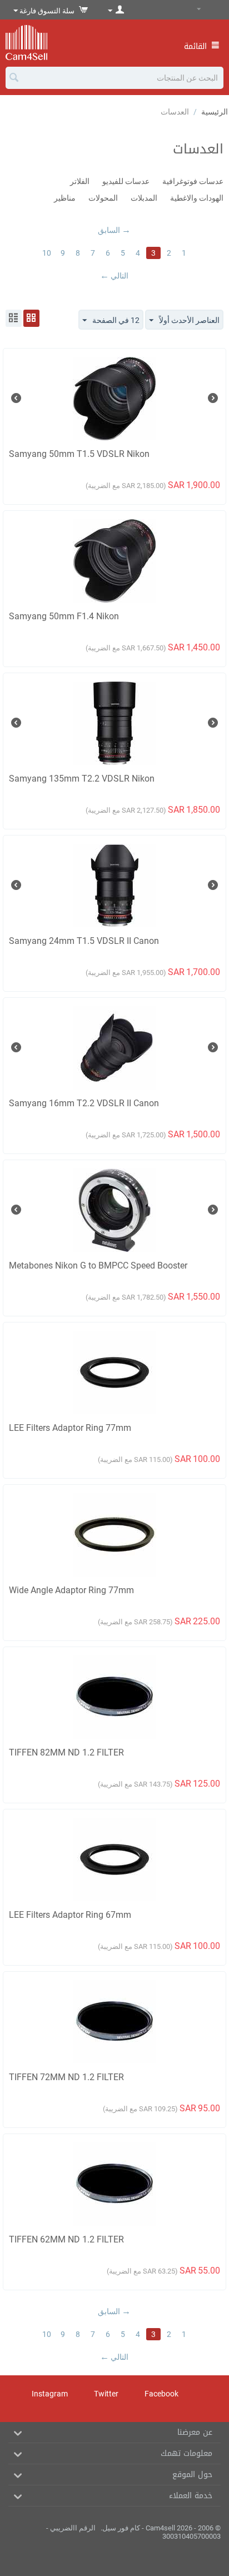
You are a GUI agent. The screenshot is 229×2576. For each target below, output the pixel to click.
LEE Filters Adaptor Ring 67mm (70, 1915)
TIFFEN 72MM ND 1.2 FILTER (66, 2077)
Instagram (51, 2394)
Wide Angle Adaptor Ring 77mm (71, 1590)
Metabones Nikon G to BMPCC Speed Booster (98, 1265)
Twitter (107, 2394)
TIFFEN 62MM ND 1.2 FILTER (66, 2239)
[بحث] (14, 78)
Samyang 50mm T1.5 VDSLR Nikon (79, 454)
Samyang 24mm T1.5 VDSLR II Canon (84, 941)
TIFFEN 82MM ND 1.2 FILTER (66, 1752)
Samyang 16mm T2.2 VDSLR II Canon (84, 1103)
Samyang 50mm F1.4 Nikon (64, 616)
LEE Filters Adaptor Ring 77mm (70, 1428)
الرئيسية (215, 112)
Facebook (162, 2394)
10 (47, 253)
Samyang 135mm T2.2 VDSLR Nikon (82, 779)
